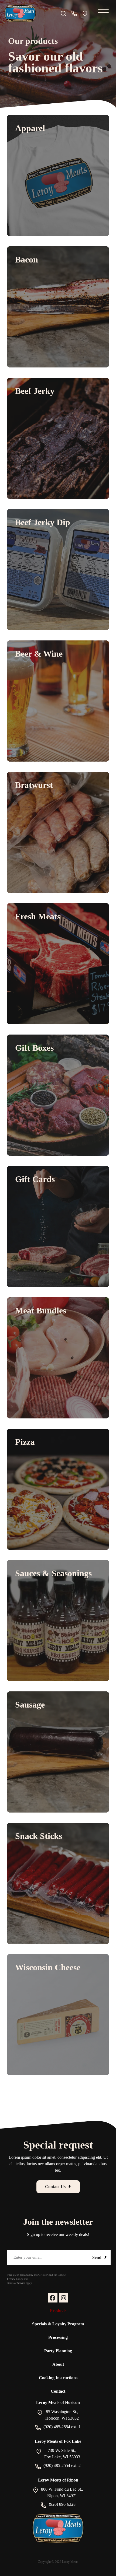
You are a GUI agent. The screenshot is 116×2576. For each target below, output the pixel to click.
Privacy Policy (15, 2279)
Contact (58, 2391)
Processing (58, 2337)
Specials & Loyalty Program (58, 2324)
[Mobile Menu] (102, 14)
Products (58, 2310)
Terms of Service (16, 2283)
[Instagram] (64, 2298)
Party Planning (58, 2351)
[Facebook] (52, 2298)
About (58, 2364)
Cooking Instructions (58, 2378)
